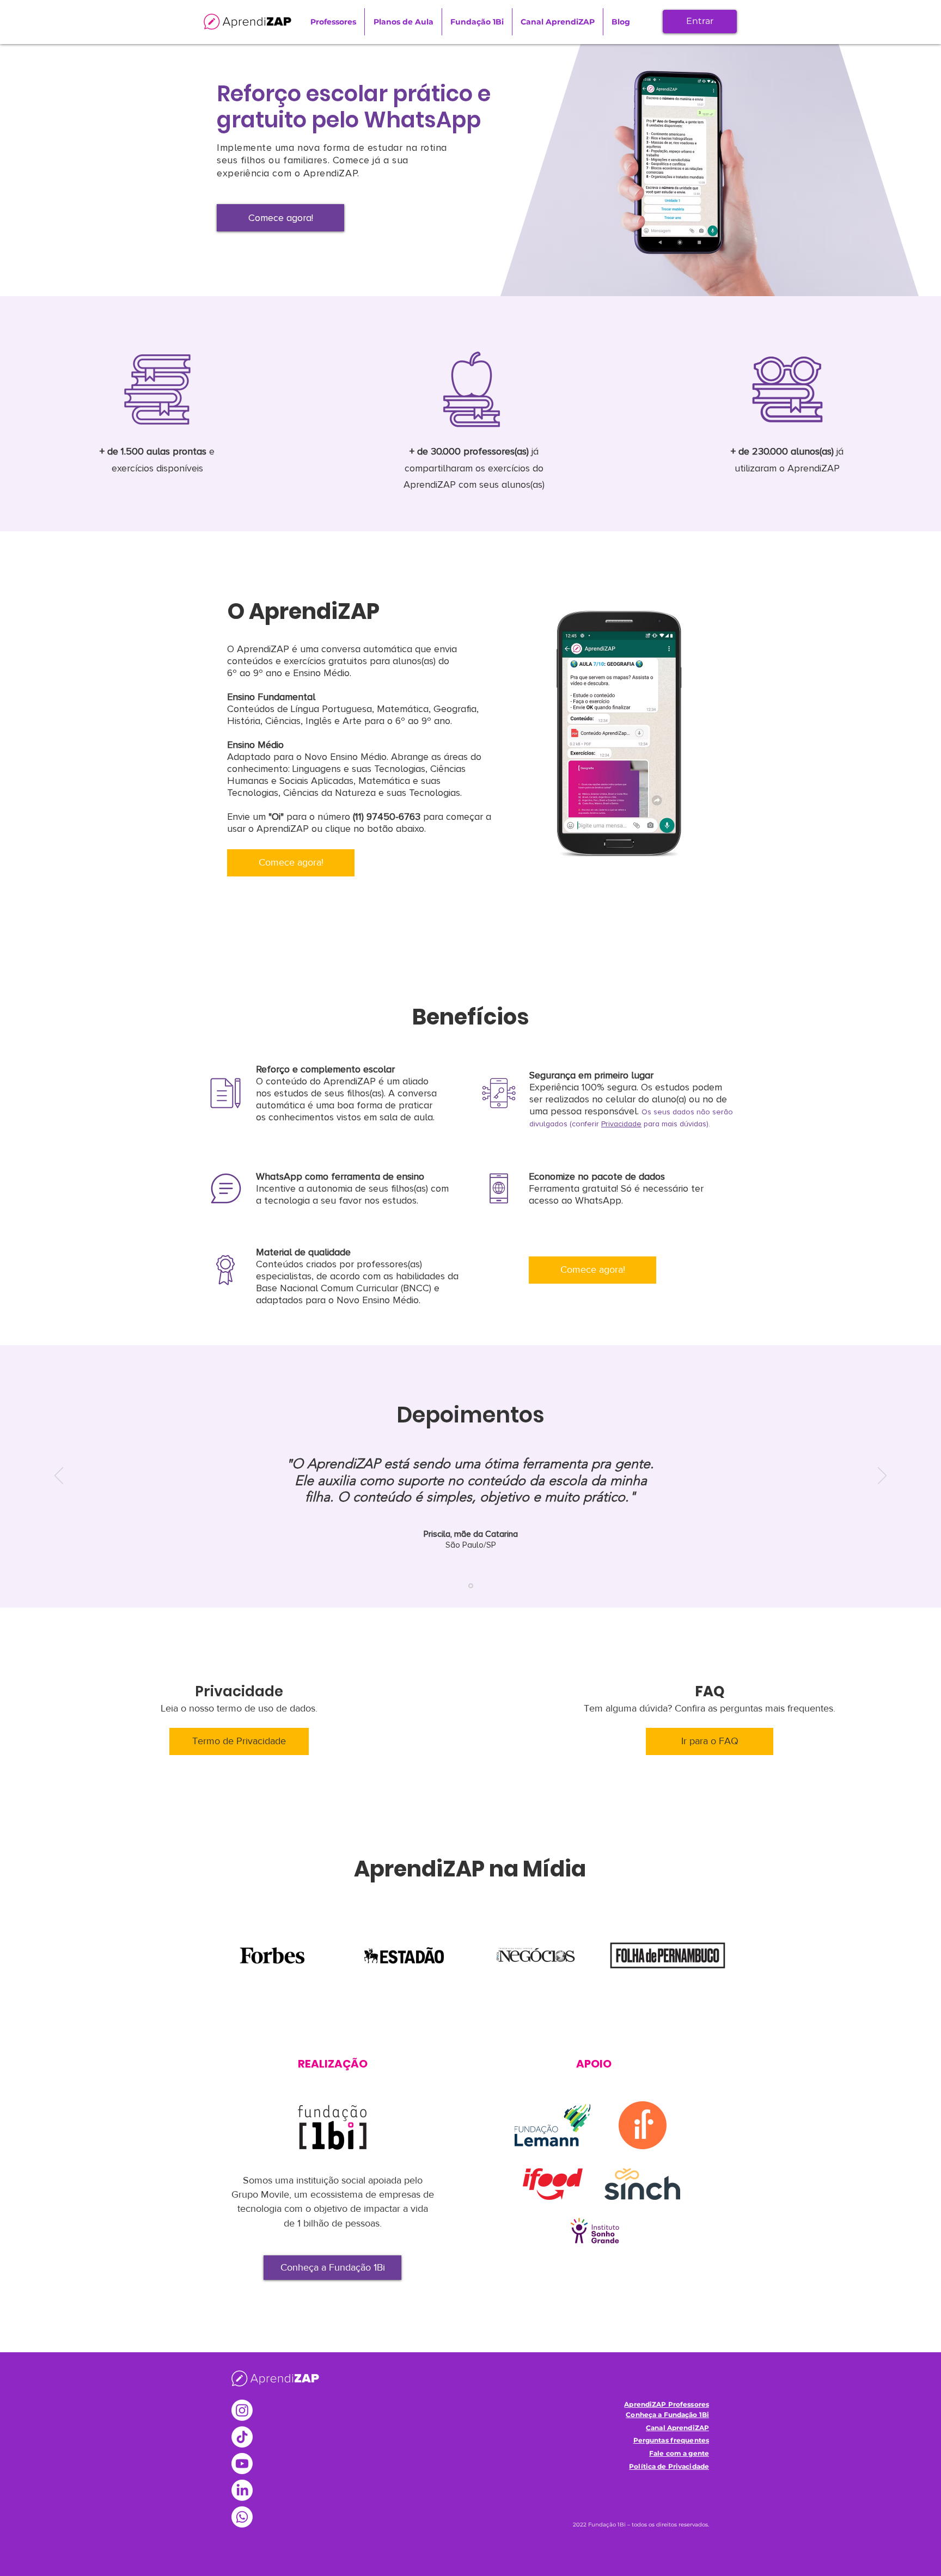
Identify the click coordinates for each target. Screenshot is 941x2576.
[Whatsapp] (242, 2517)
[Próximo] (882, 1476)
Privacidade (621, 1124)
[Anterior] (59, 1476)
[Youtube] (242, 2464)
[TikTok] (242, 2437)
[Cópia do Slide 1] (471, 1586)
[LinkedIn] (242, 2490)
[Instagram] (242, 2410)
